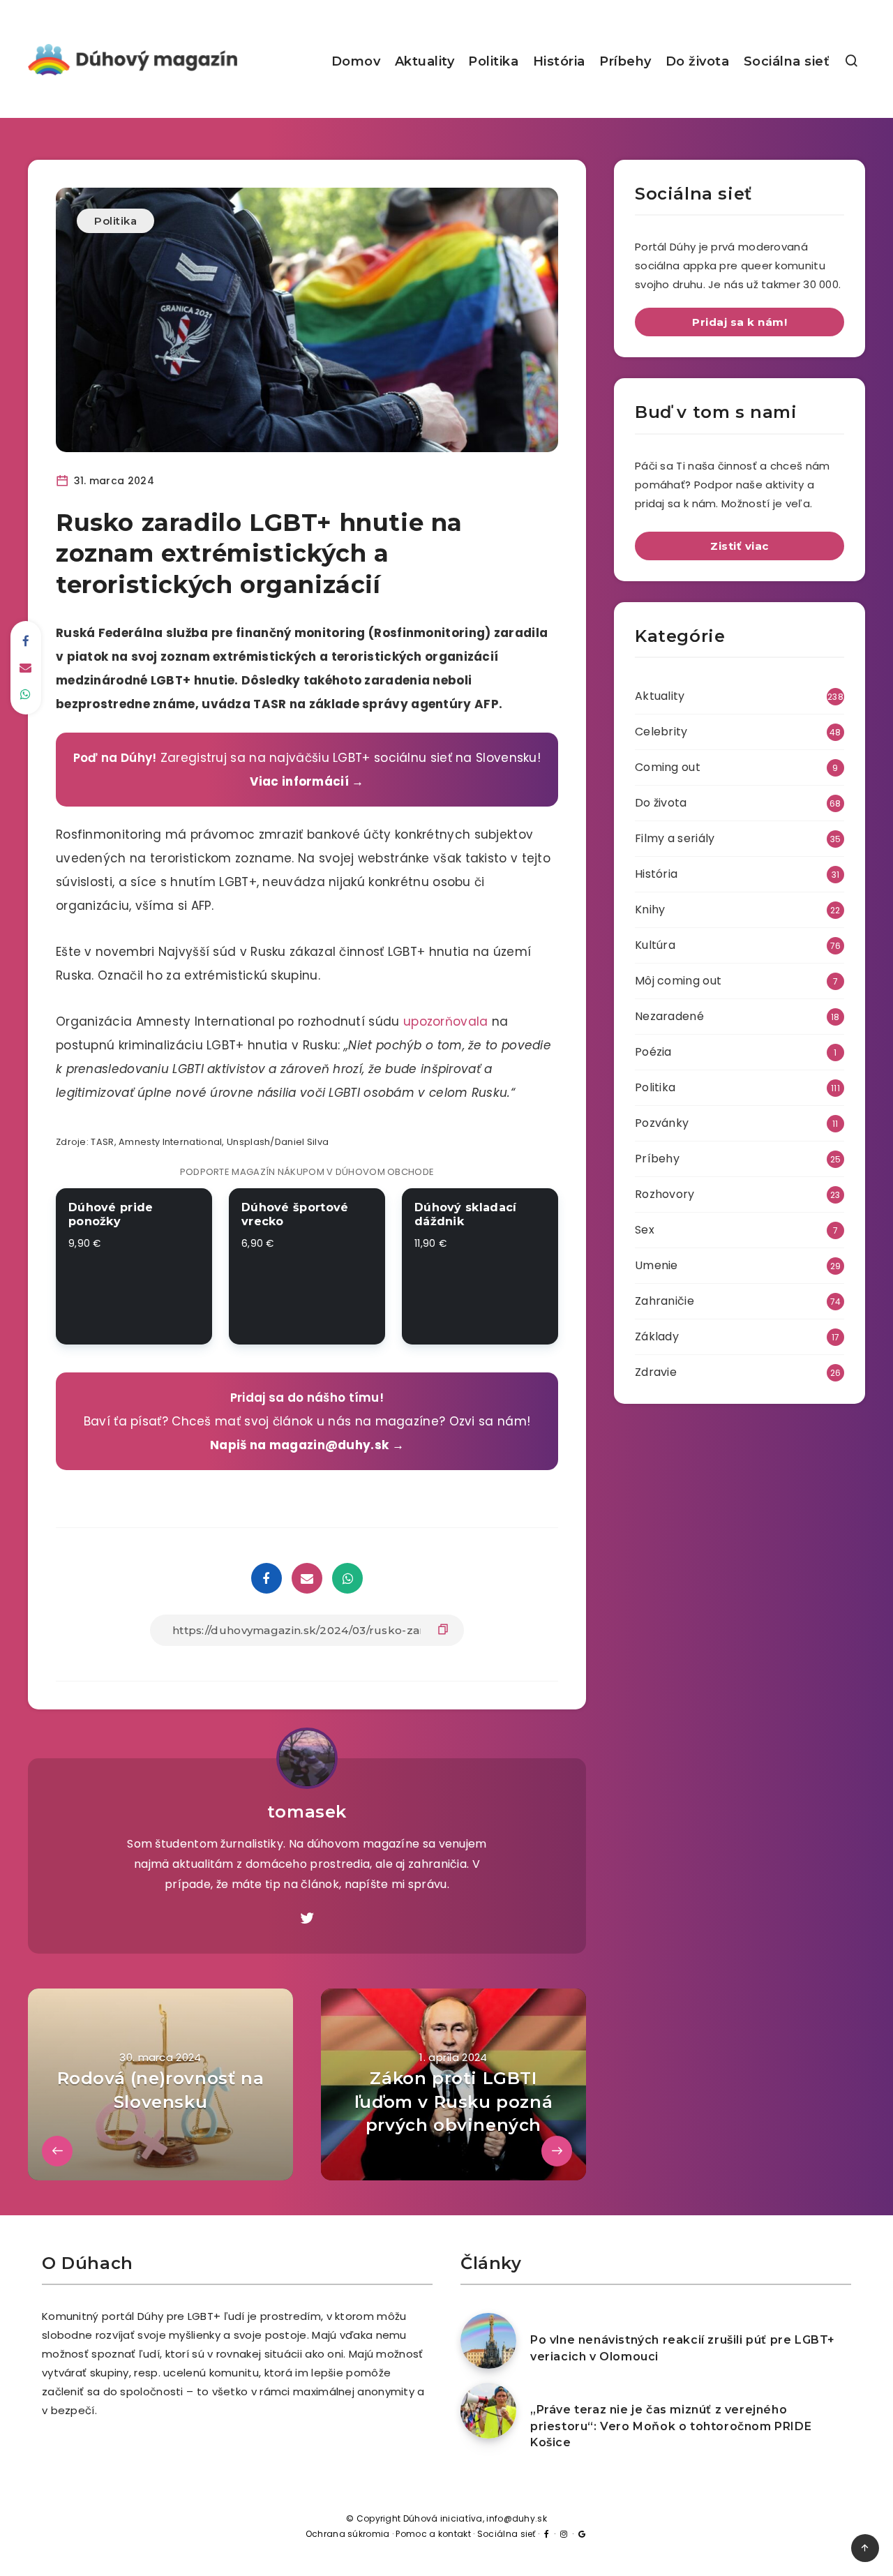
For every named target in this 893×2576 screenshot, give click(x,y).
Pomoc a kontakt (433, 2534)
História (559, 61)
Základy (657, 1336)
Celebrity (661, 732)
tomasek (307, 1812)
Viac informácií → (307, 781)
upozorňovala (446, 1021)
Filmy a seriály (675, 838)
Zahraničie (665, 1301)
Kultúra (655, 945)
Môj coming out (678, 981)
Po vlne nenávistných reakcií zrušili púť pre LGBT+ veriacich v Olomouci (683, 2348)
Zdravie (656, 1372)
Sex (645, 1230)
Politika (493, 61)
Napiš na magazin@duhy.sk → (307, 1445)
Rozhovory (665, 1194)
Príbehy (625, 61)
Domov (356, 61)
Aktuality (425, 61)
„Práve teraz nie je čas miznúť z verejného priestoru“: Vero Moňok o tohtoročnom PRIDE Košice (671, 2426)
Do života (698, 61)
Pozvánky (662, 1123)
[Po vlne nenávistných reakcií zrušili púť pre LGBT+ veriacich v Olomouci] (488, 2341)
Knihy (650, 909)
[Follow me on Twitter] (307, 1919)
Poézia (653, 1052)
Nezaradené (669, 1016)
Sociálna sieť (787, 61)
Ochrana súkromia (348, 2534)
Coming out (668, 767)
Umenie (656, 1265)
